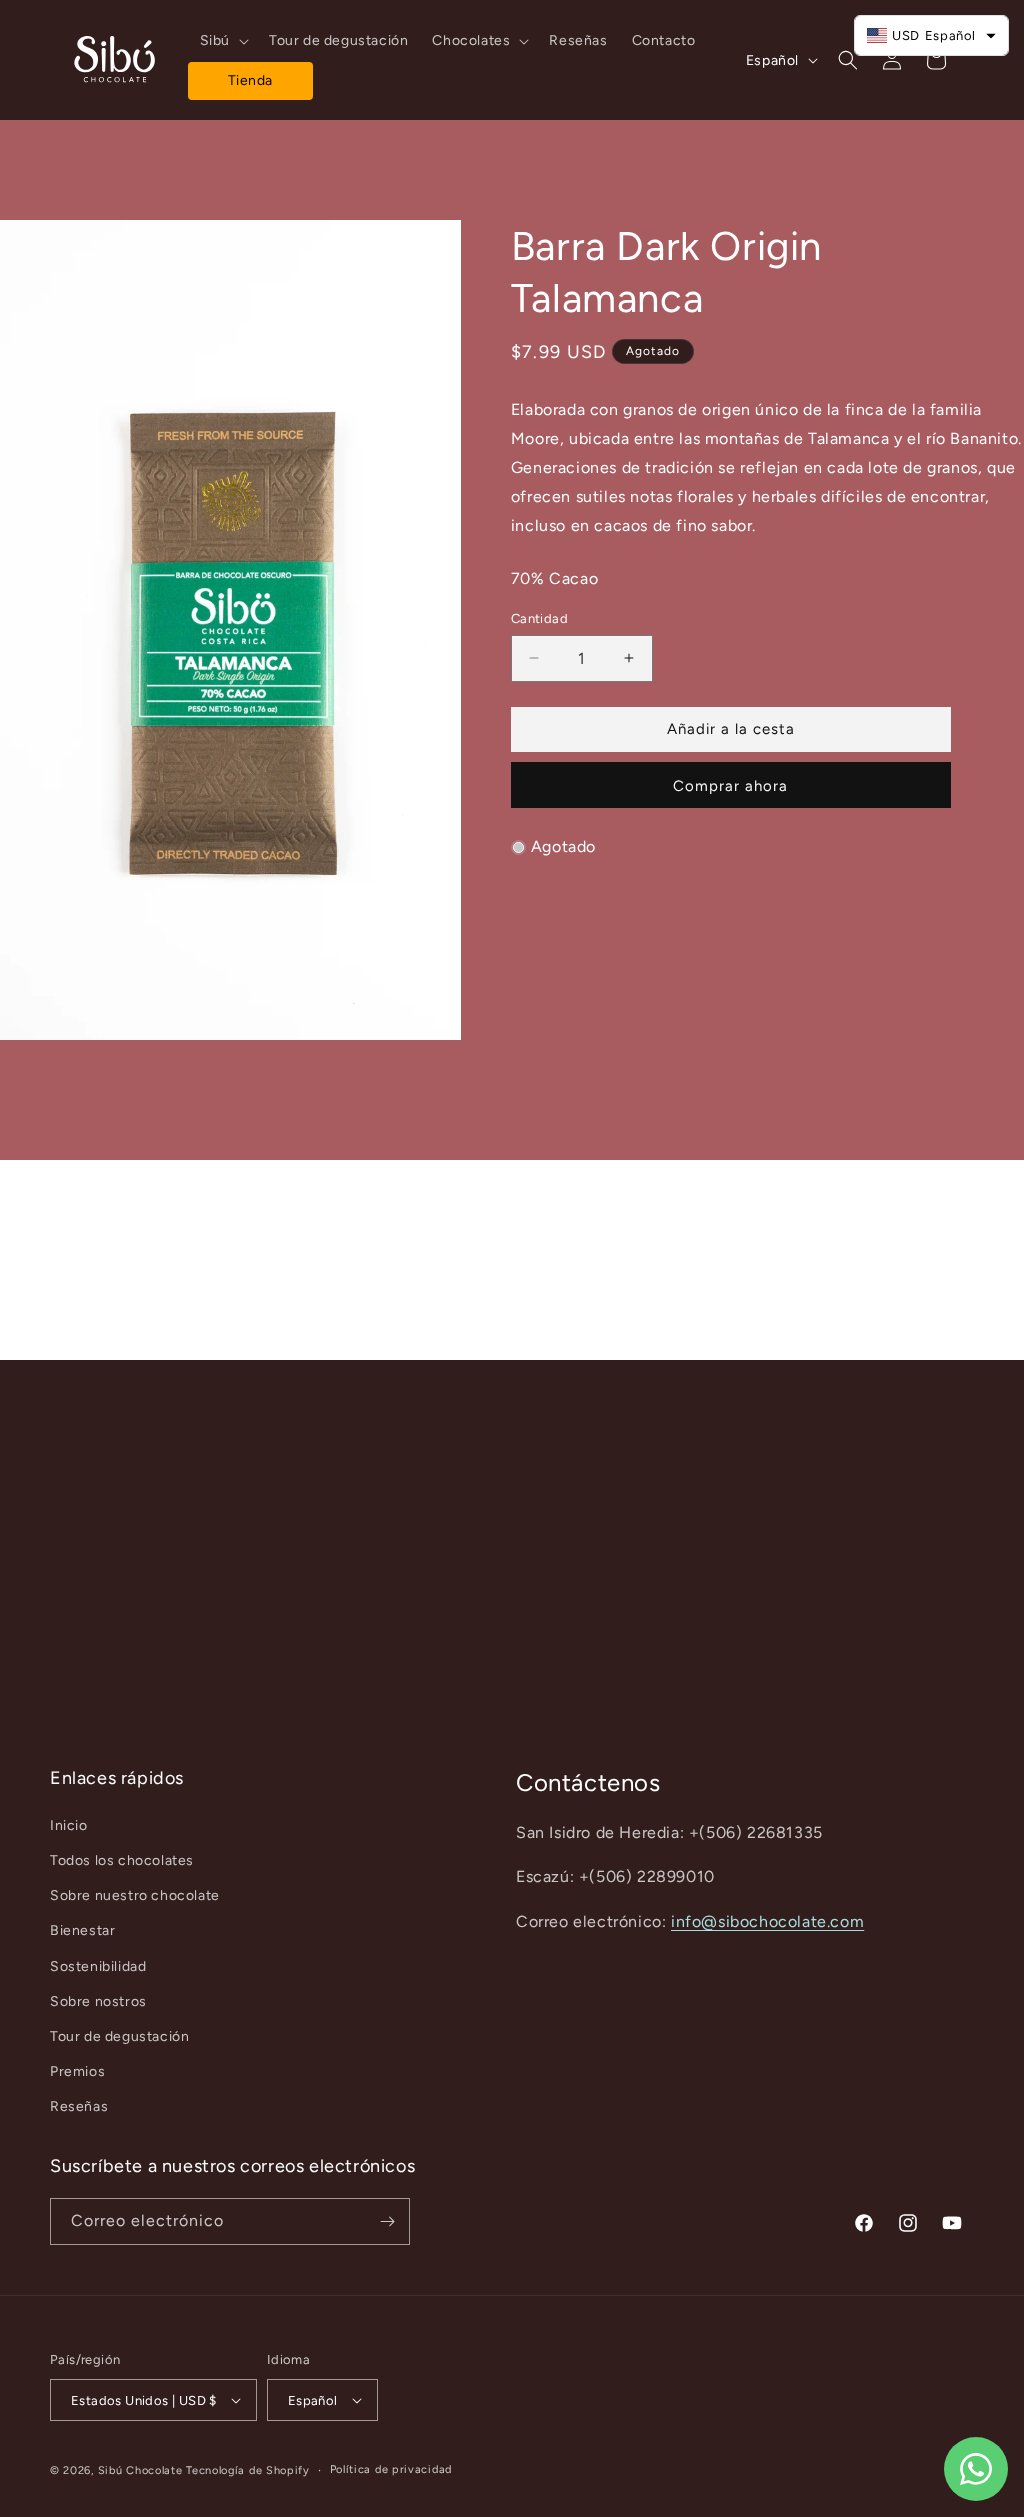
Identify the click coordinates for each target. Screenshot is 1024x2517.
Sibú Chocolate (140, 2470)
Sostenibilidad (98, 1966)
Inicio (69, 1825)
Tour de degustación (119, 2036)
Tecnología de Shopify (248, 2470)
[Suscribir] (387, 2221)
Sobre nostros (98, 2001)
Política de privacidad (391, 2469)
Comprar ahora (730, 786)
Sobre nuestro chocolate (135, 1895)
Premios (77, 2071)
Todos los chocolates (122, 1860)
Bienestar (82, 1930)
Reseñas (79, 2106)
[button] (222, 41)
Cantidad (539, 618)
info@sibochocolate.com (767, 1921)
